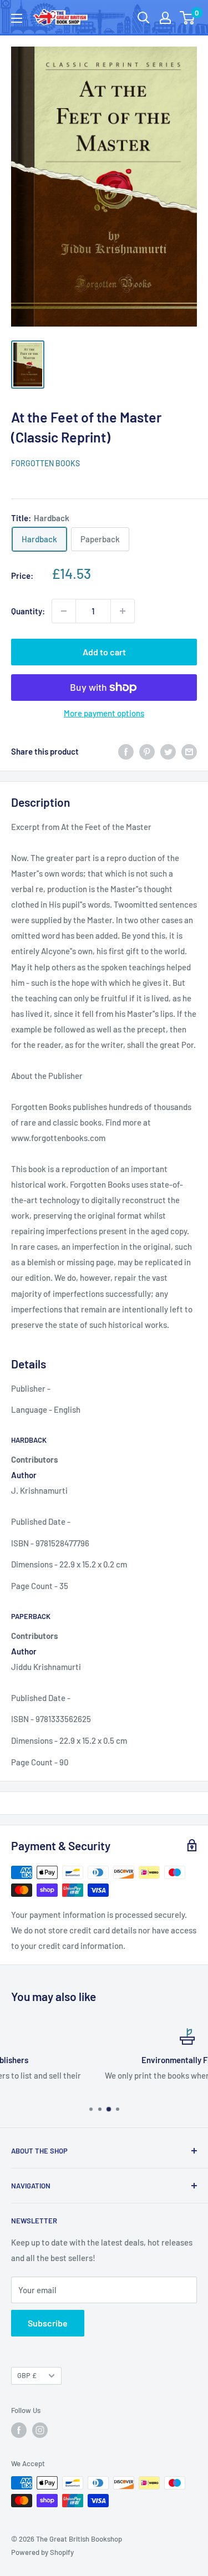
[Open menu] (17, 18)
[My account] (165, 18)
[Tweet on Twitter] (168, 751)
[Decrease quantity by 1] (64, 611)
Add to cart (104, 652)
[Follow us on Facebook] (19, 2430)
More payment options (104, 713)
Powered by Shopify (42, 2552)
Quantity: (28, 611)
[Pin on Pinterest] (147, 751)
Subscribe (48, 2323)
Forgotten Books (45, 463)
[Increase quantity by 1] (123, 611)
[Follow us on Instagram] (40, 2430)
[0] (188, 18)
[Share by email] (189, 751)
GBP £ (27, 2375)
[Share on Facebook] (126, 751)
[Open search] (144, 18)
